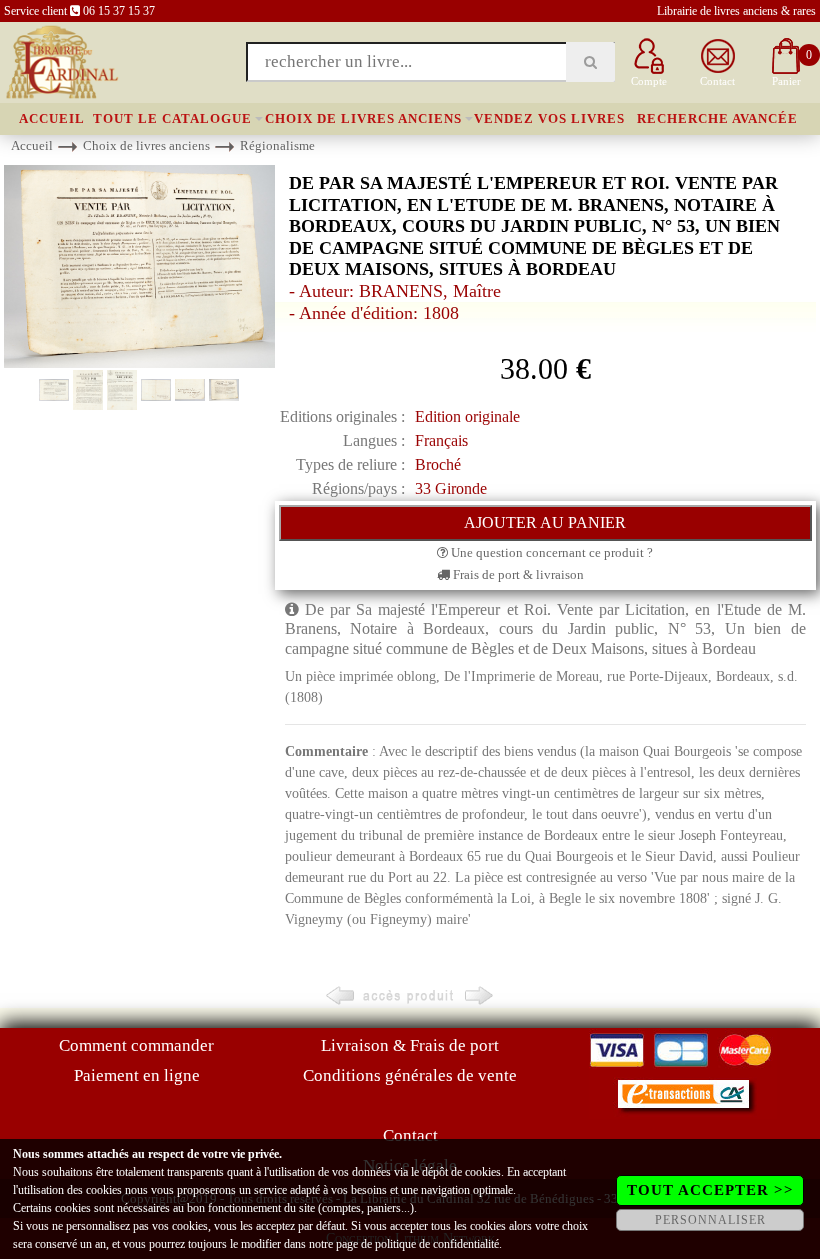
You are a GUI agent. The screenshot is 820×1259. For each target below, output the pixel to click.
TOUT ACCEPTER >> (710, 1190)
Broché (438, 464)
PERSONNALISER (710, 1220)
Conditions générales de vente (410, 1075)
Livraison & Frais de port (410, 1045)
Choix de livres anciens (363, 118)
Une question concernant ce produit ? (550, 552)
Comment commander (136, 1045)
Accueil (52, 118)
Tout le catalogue (172, 118)
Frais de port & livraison (517, 574)
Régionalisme (277, 145)
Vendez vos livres (549, 118)
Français (441, 440)
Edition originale (467, 416)
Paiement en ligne (137, 1075)
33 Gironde (451, 488)
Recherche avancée (717, 118)
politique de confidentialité (437, 1244)
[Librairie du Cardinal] (60, 60)
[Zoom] (139, 265)
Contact (410, 1135)
